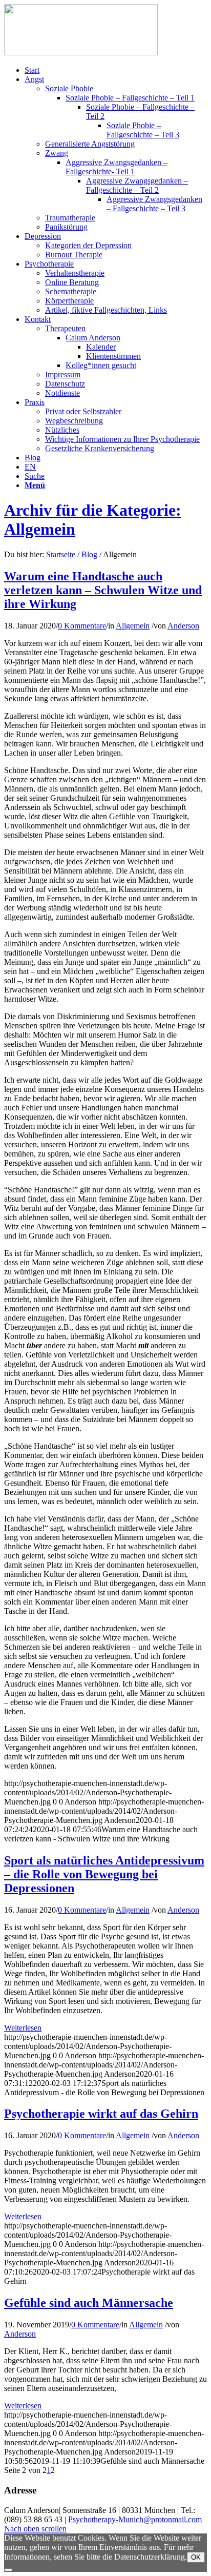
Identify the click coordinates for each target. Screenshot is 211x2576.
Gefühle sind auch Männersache (89, 2303)
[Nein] (8, 2570)
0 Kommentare (82, 626)
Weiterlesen (23, 2028)
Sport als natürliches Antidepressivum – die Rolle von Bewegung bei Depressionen (104, 1874)
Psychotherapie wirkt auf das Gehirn (101, 2114)
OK (196, 2557)
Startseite (61, 554)
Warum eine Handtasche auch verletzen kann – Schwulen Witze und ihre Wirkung (103, 590)
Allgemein (133, 626)
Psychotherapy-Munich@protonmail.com (135, 2519)
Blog (89, 554)
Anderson (183, 626)
